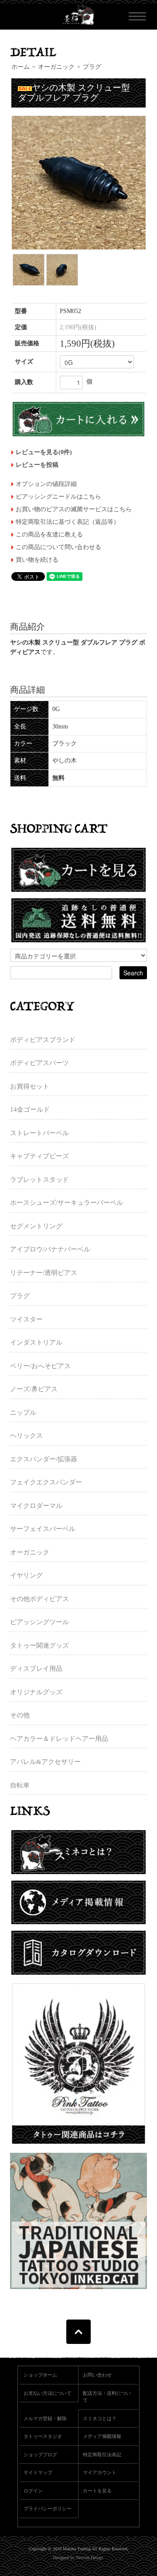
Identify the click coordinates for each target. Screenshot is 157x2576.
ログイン (33, 2491)
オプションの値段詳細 (46, 484)
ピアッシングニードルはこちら (58, 497)
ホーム (20, 67)
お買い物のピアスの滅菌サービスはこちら (74, 509)
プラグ (92, 67)
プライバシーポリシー (48, 2509)
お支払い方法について (48, 2393)
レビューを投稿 (37, 465)
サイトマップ (38, 2472)
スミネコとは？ (100, 2418)
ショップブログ (40, 2455)
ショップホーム (40, 2375)
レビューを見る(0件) (44, 452)
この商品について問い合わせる (58, 547)
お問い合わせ (97, 2375)
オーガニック (56, 67)
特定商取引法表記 (102, 2455)
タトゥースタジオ (43, 2436)
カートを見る (97, 2491)
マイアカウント (100, 2472)
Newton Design (89, 2557)
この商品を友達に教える (49, 534)
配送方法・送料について (107, 2397)
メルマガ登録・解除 (45, 2418)
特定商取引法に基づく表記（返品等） (68, 522)
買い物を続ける (37, 560)
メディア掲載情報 (102, 2436)
